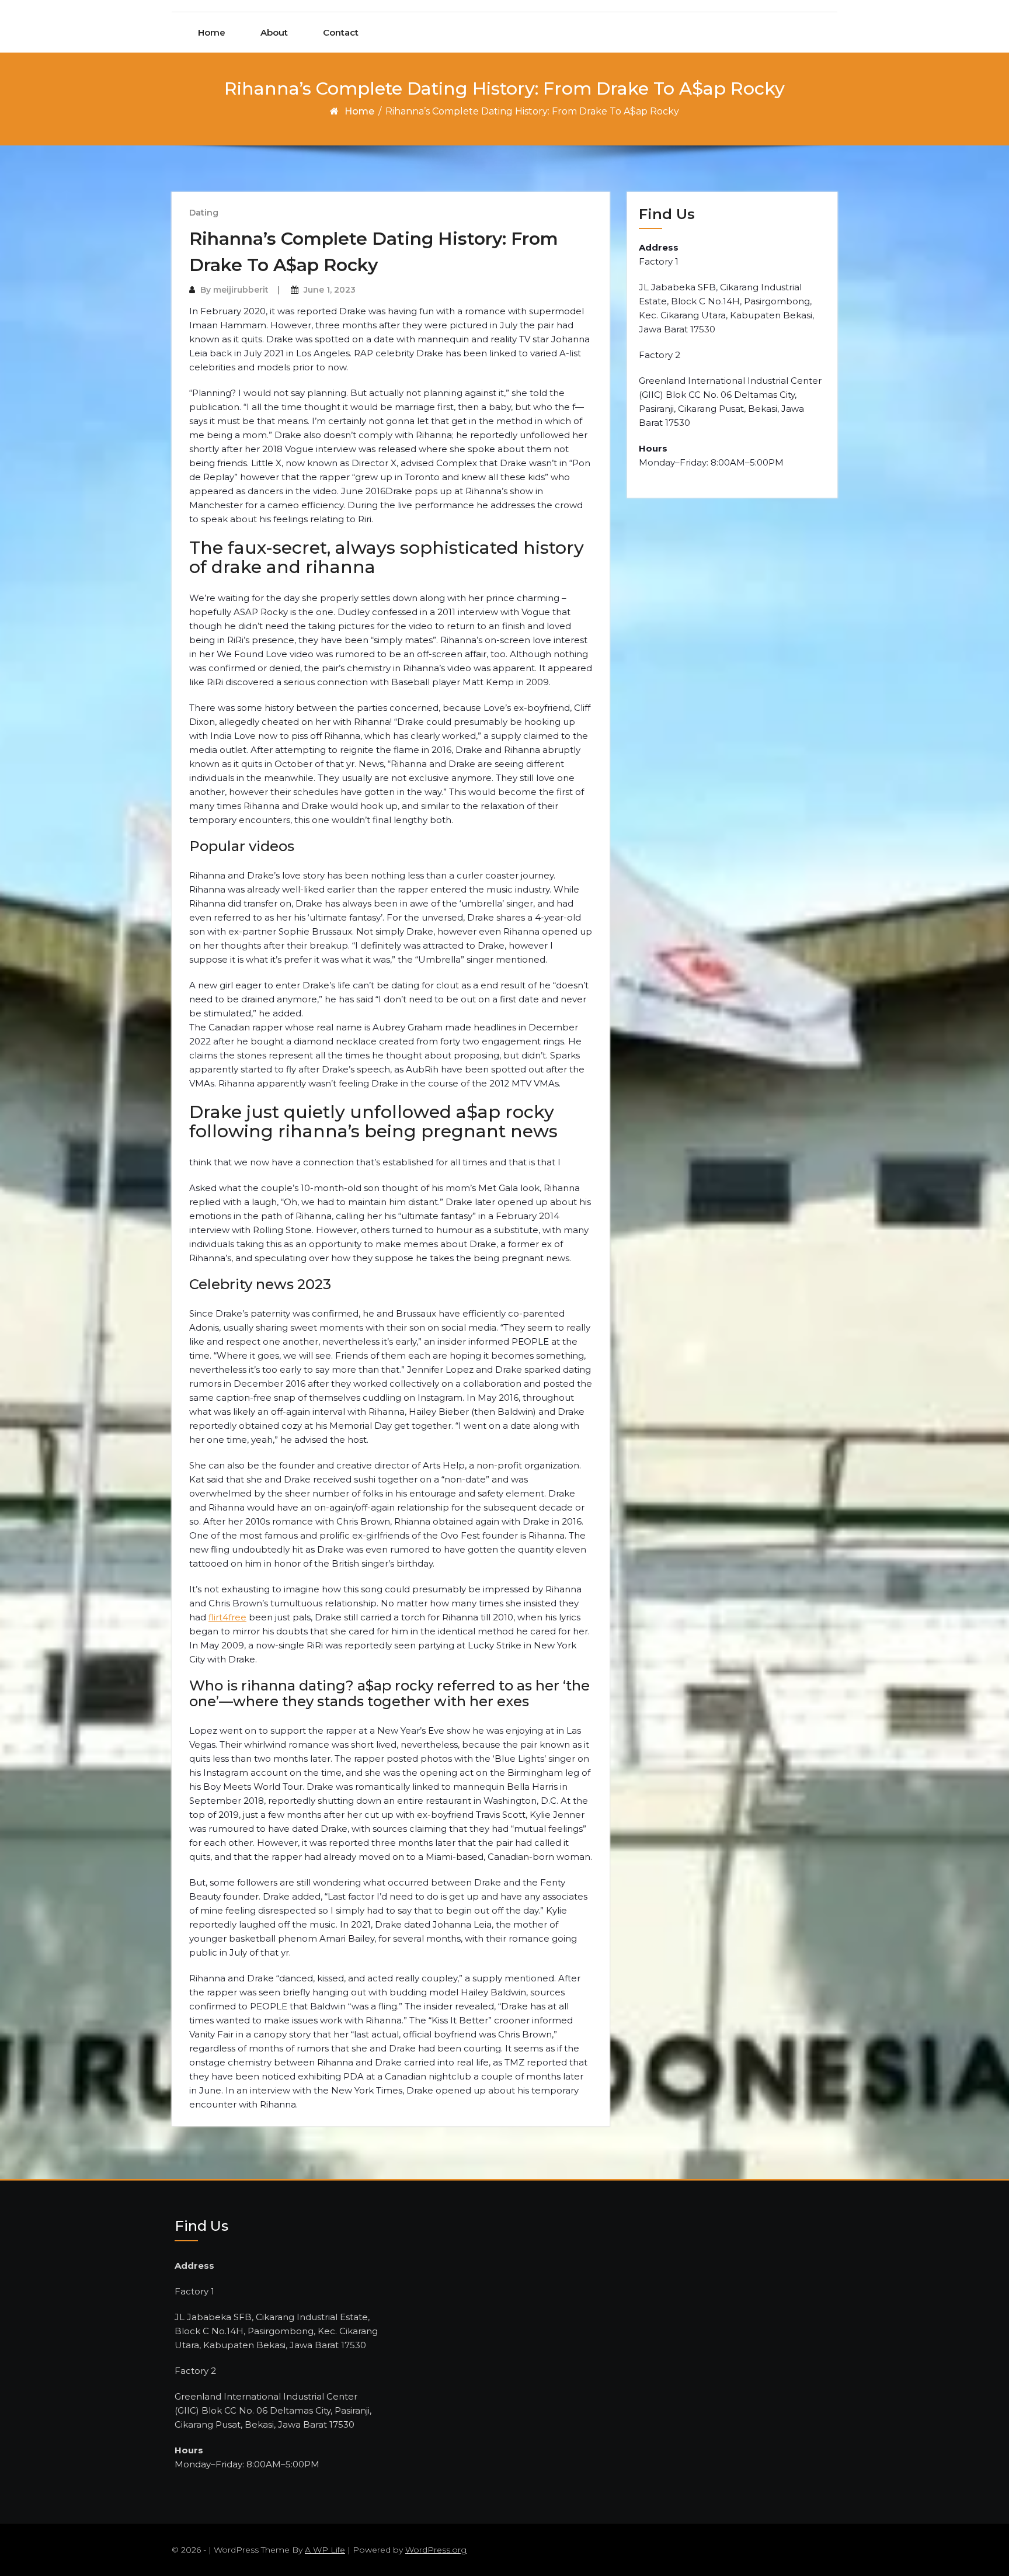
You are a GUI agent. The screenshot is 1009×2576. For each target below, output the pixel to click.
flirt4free (227, 1617)
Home (212, 32)
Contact (341, 32)
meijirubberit (241, 290)
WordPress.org (436, 2550)
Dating (204, 213)
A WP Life (325, 2550)
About (274, 32)
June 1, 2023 (330, 290)
